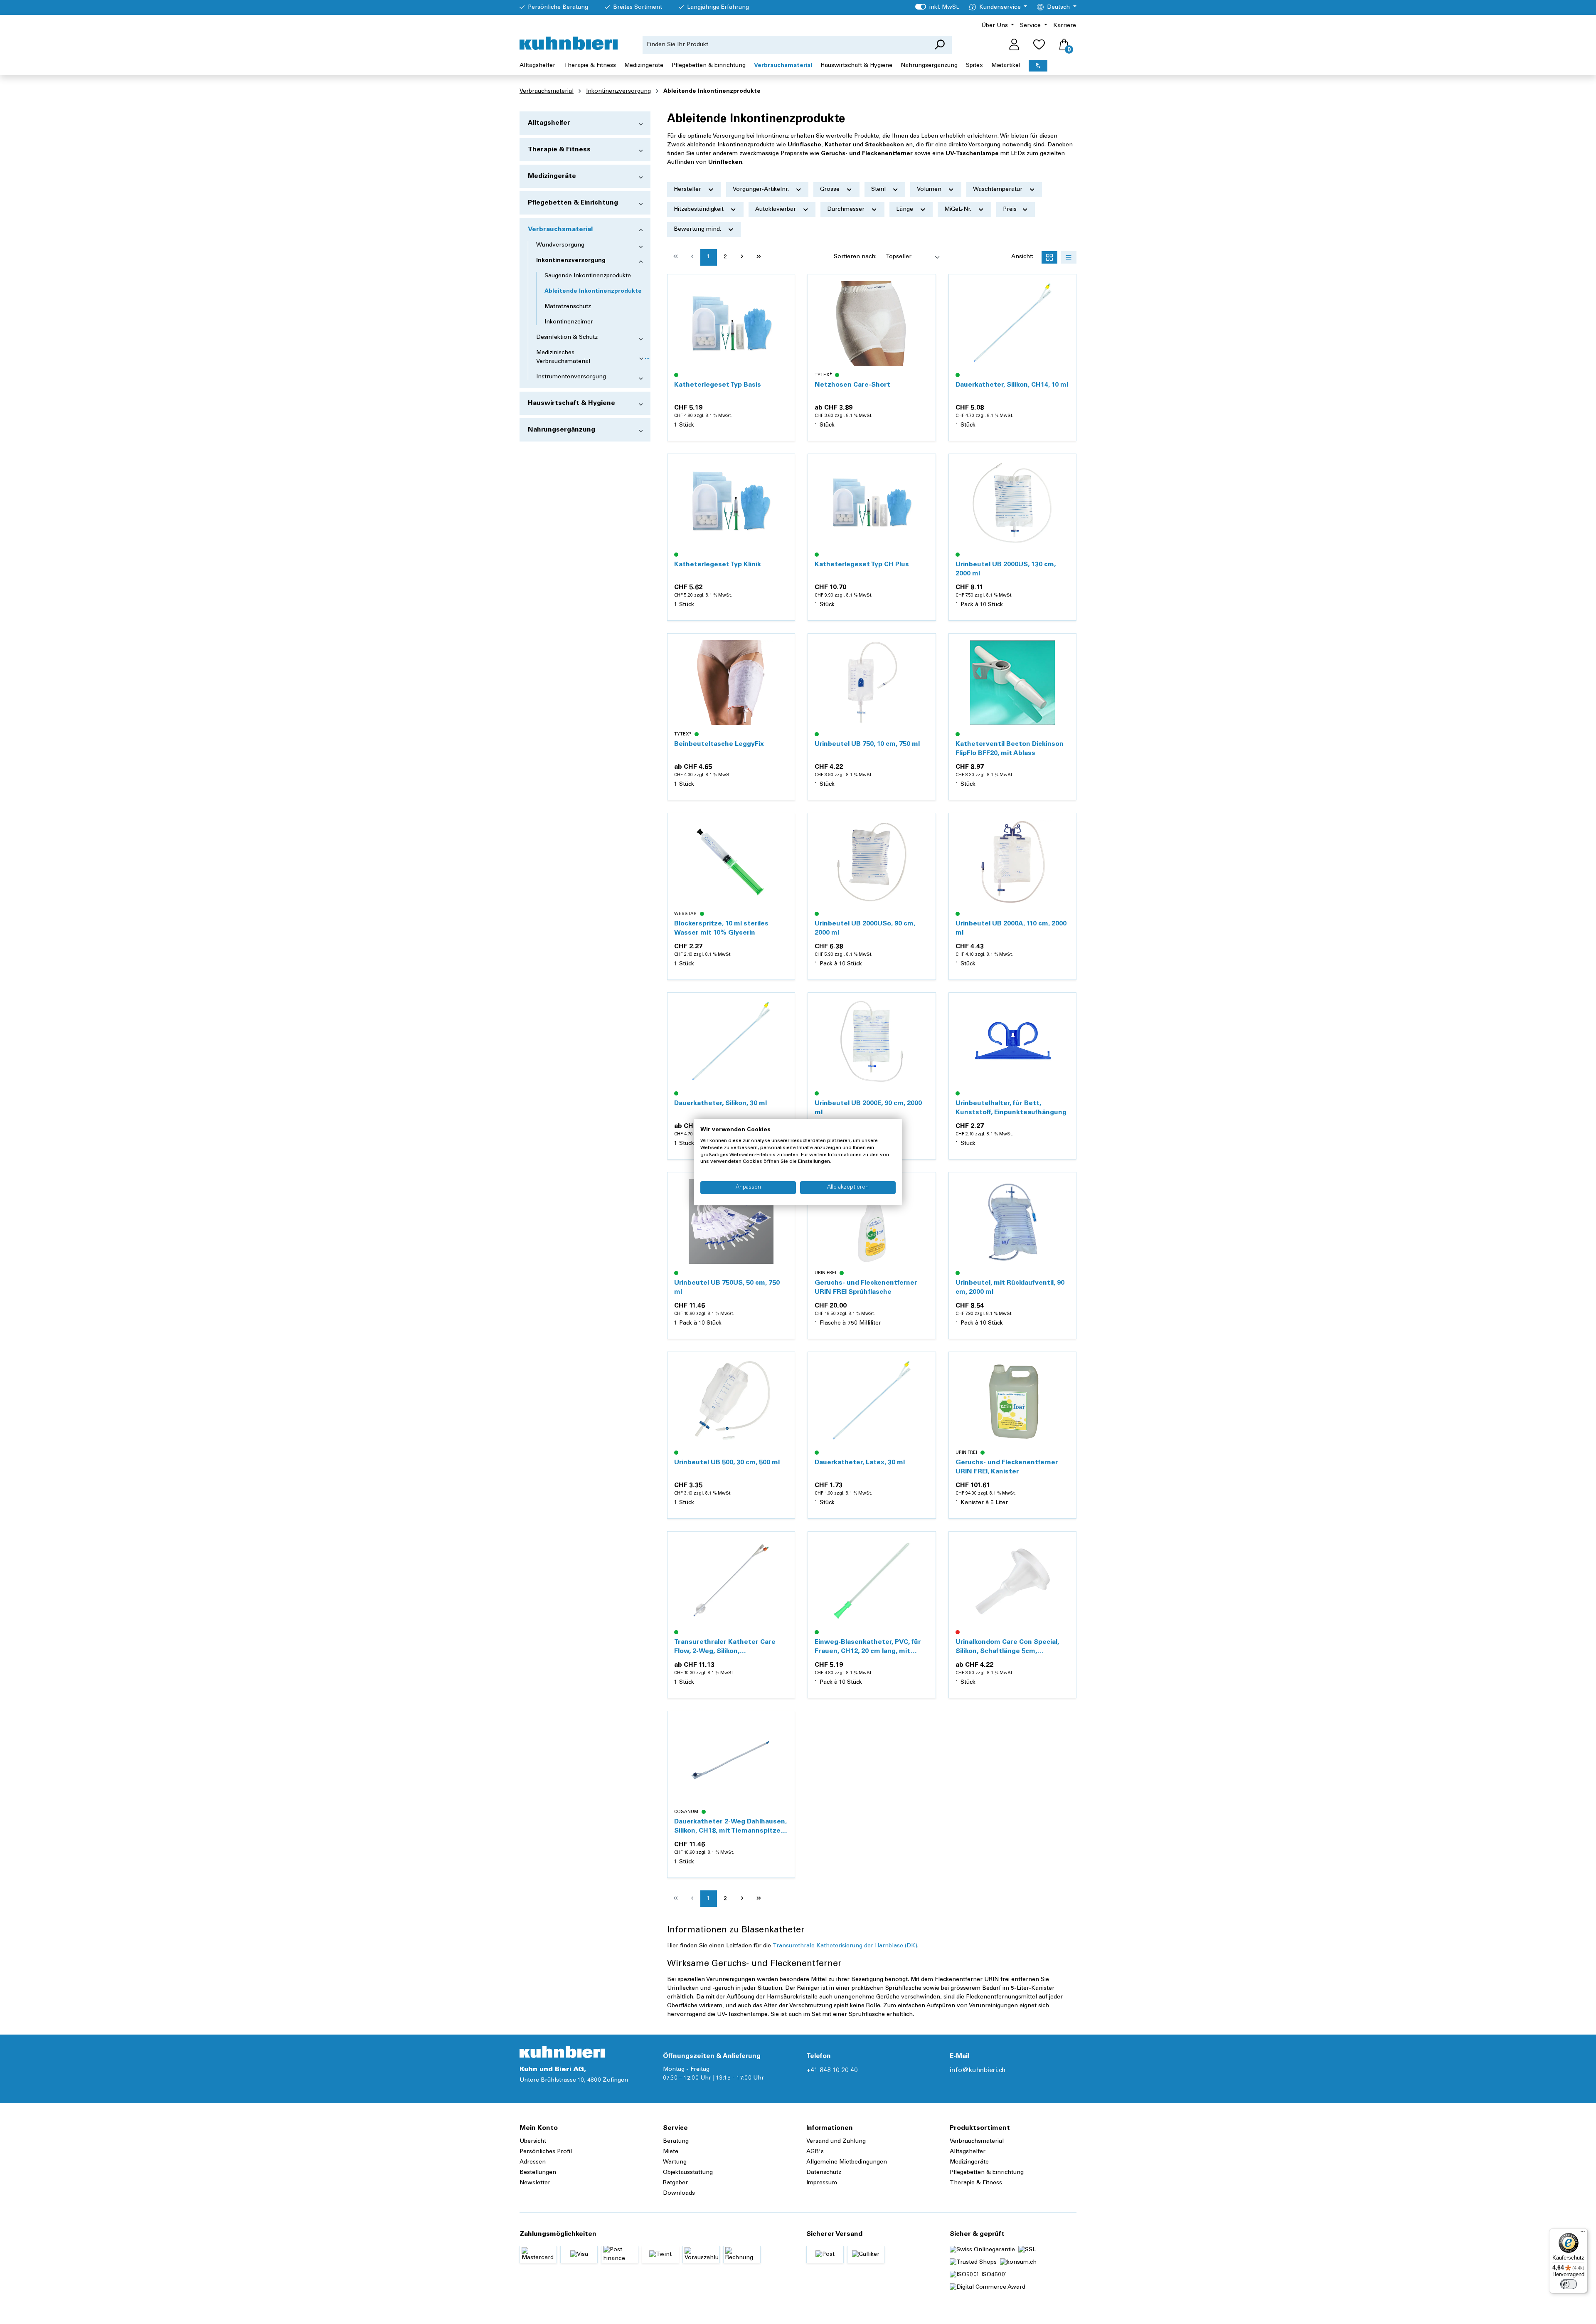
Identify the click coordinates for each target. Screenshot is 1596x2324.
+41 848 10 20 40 (832, 2070)
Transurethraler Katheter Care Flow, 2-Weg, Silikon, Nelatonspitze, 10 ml (725, 1647)
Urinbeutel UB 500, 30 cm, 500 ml (727, 1463)
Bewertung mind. (698, 229)
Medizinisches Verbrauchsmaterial (563, 357)
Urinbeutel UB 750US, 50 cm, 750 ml (727, 1288)
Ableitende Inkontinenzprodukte (593, 291)
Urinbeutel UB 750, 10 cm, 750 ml (867, 744)
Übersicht (533, 2141)
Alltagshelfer (549, 123)
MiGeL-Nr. (959, 210)
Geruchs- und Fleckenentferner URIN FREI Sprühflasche (866, 1288)
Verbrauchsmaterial (560, 229)
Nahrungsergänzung (562, 430)
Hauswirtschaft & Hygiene (571, 403)
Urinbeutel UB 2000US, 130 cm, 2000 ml (1006, 569)
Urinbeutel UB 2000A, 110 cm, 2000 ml (1011, 928)
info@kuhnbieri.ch (978, 2070)
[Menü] (1583, 2233)
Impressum (822, 2183)
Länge (905, 210)
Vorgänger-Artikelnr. (762, 190)
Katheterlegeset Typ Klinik (718, 565)
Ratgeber (675, 2183)
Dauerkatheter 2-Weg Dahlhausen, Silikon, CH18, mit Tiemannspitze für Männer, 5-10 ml (730, 1827)
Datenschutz (824, 2173)
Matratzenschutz (568, 307)
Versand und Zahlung (836, 2141)
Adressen (533, 2162)
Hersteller (688, 190)
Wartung (675, 2162)
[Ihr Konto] (1014, 45)
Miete (671, 2152)
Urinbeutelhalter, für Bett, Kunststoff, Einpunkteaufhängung (1011, 1108)
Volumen (930, 190)
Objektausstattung (688, 2173)
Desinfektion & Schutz (567, 338)
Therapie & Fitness (559, 150)
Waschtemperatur (999, 190)
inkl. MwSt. (937, 7)
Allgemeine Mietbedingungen (847, 2162)
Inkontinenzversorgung (571, 261)
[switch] (1569, 2284)
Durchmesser (847, 210)
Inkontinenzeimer (569, 322)
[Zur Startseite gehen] (569, 43)
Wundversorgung (560, 245)
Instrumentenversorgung (571, 377)
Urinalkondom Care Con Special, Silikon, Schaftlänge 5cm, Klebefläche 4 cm (1007, 1647)
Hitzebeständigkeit (699, 210)
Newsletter (535, 2183)
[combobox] (785, 45)
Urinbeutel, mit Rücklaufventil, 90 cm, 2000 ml (1010, 1288)
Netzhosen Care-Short (852, 385)
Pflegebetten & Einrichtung (573, 203)
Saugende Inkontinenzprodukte (588, 276)
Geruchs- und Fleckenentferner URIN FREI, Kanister (1007, 1467)
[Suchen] (940, 45)
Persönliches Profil (546, 2152)
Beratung (676, 2141)
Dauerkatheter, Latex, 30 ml (860, 1463)
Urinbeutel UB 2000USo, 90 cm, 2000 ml (865, 928)
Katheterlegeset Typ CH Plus (862, 565)
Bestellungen (538, 2173)
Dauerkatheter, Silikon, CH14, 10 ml (1012, 385)
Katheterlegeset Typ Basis (718, 385)
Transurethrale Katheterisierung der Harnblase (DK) (845, 1946)
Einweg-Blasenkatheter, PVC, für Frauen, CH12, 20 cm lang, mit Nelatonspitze (868, 1647)
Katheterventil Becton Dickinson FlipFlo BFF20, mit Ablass (1010, 749)
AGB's (815, 2152)
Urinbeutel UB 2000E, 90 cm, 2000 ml (868, 1108)
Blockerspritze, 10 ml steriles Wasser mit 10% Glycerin (721, 928)
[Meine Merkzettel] (1039, 45)
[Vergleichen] (784, 305)
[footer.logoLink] (562, 2052)
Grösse (831, 190)
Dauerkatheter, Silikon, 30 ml (720, 1103)
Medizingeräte (552, 176)
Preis (1011, 210)
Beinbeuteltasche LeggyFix (719, 744)
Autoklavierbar (776, 210)
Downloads (679, 2193)
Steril (879, 190)
